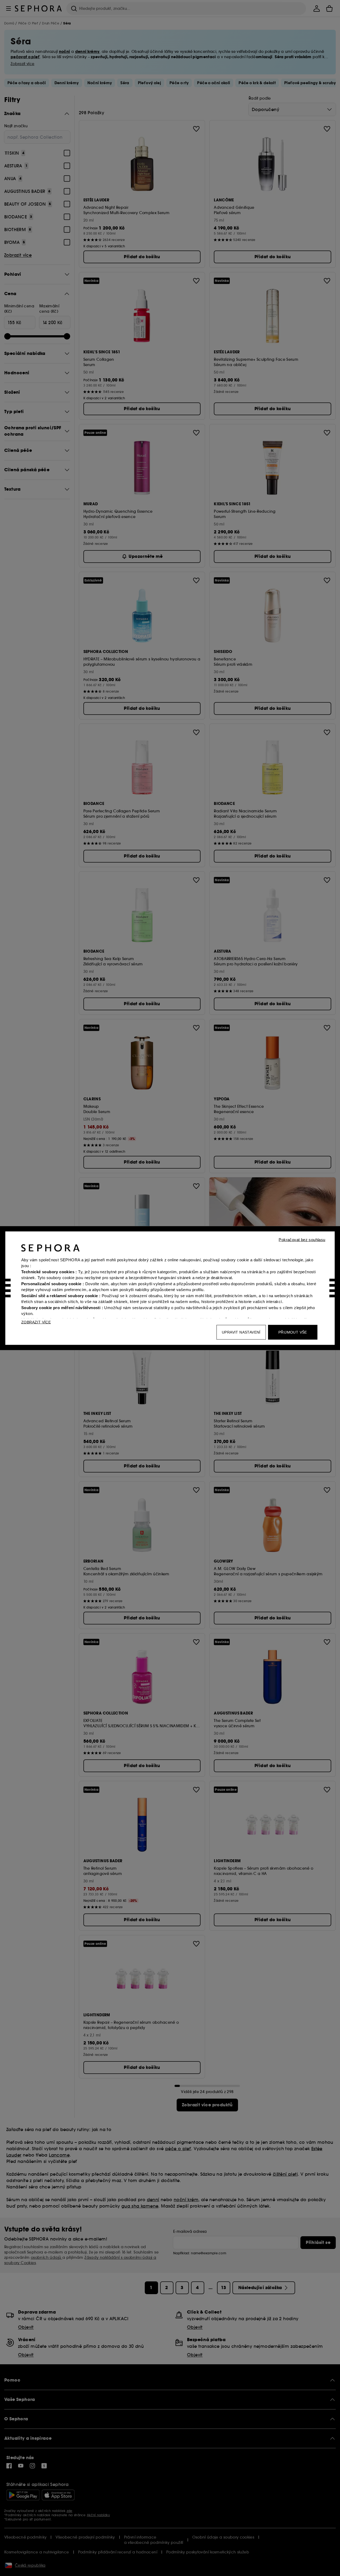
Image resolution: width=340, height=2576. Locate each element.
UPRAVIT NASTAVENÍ (241, 1332)
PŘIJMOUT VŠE (293, 1332)
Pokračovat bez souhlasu (302, 1239)
